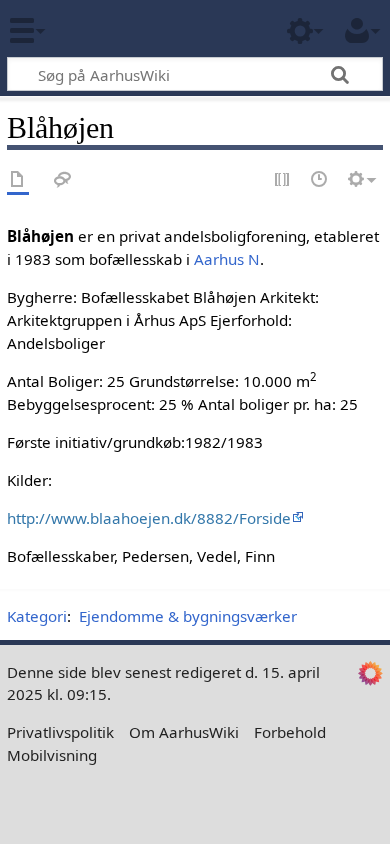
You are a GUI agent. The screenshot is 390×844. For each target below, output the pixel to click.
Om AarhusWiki (184, 732)
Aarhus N (227, 259)
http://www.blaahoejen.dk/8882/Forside (149, 518)
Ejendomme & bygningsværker (188, 616)
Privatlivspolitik (60, 732)
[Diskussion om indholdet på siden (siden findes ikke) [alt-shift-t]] (63, 180)
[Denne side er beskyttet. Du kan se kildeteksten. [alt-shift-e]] (283, 180)
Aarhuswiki (134, 29)
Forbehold (290, 732)
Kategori (37, 616)
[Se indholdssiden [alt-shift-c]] (18, 180)
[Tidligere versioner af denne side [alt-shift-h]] (320, 180)
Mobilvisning (52, 755)
